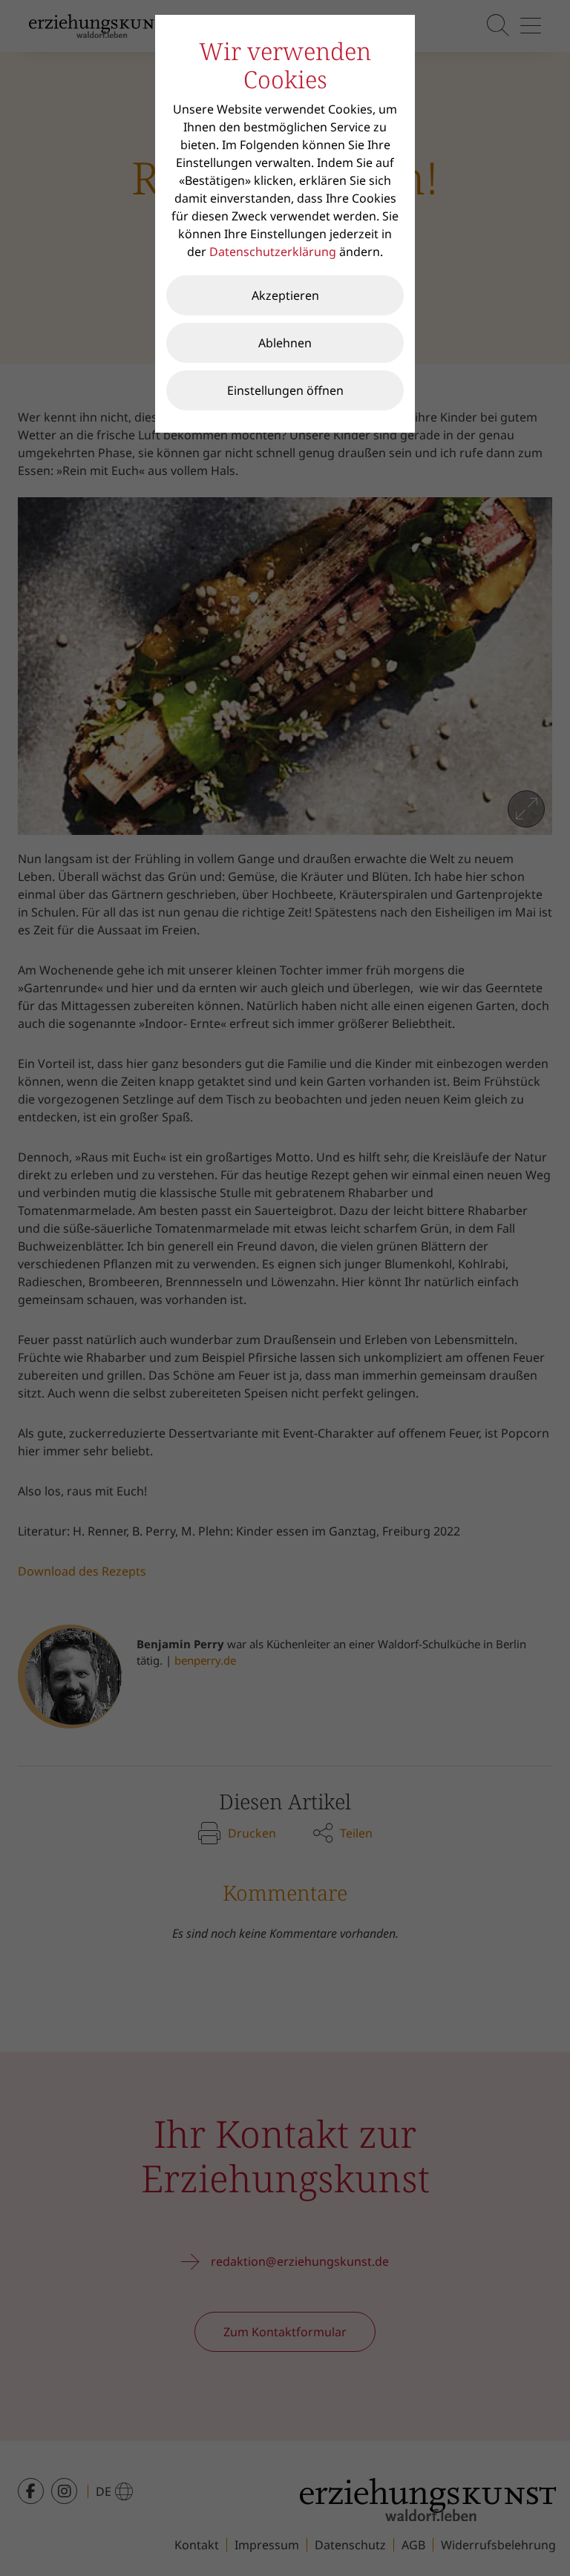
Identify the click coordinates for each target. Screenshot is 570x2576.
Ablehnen (285, 343)
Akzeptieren (285, 295)
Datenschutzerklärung (273, 252)
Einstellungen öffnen (285, 390)
